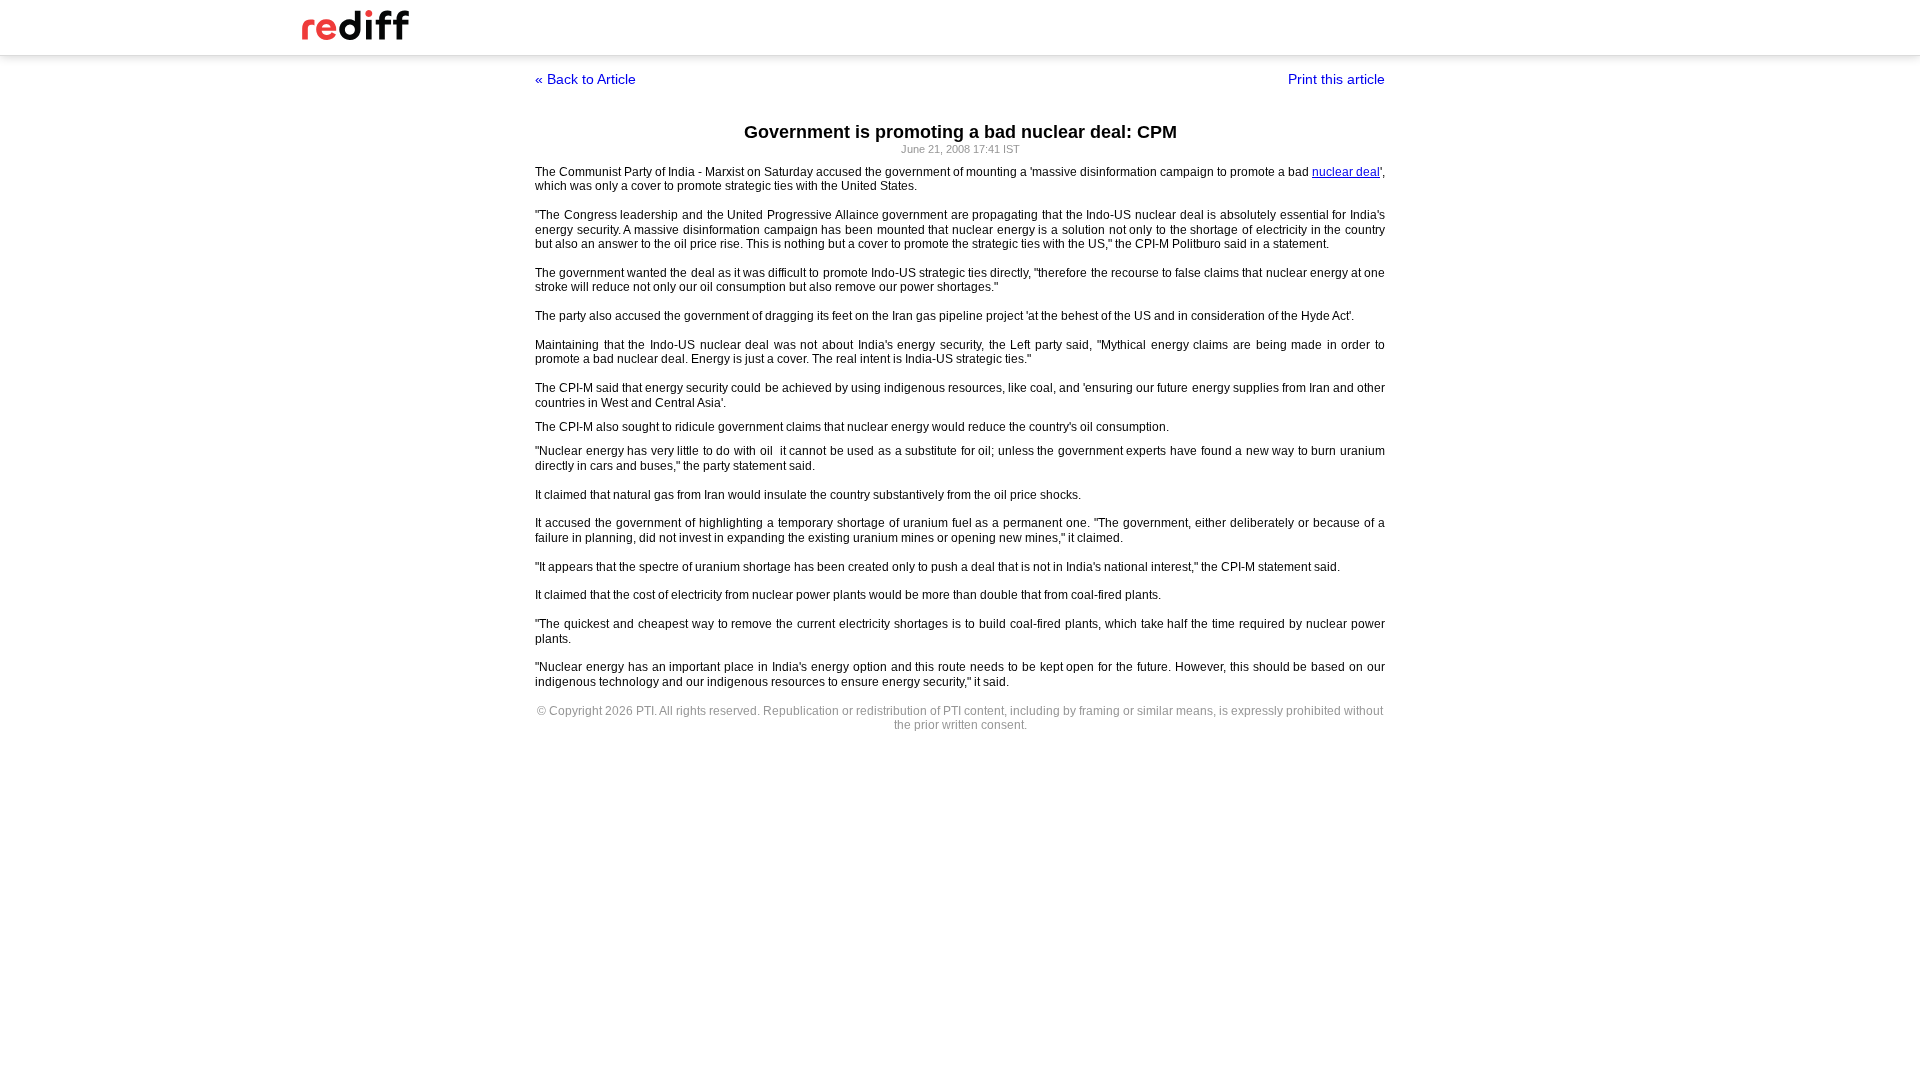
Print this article (1336, 79)
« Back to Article (585, 79)
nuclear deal (1346, 172)
